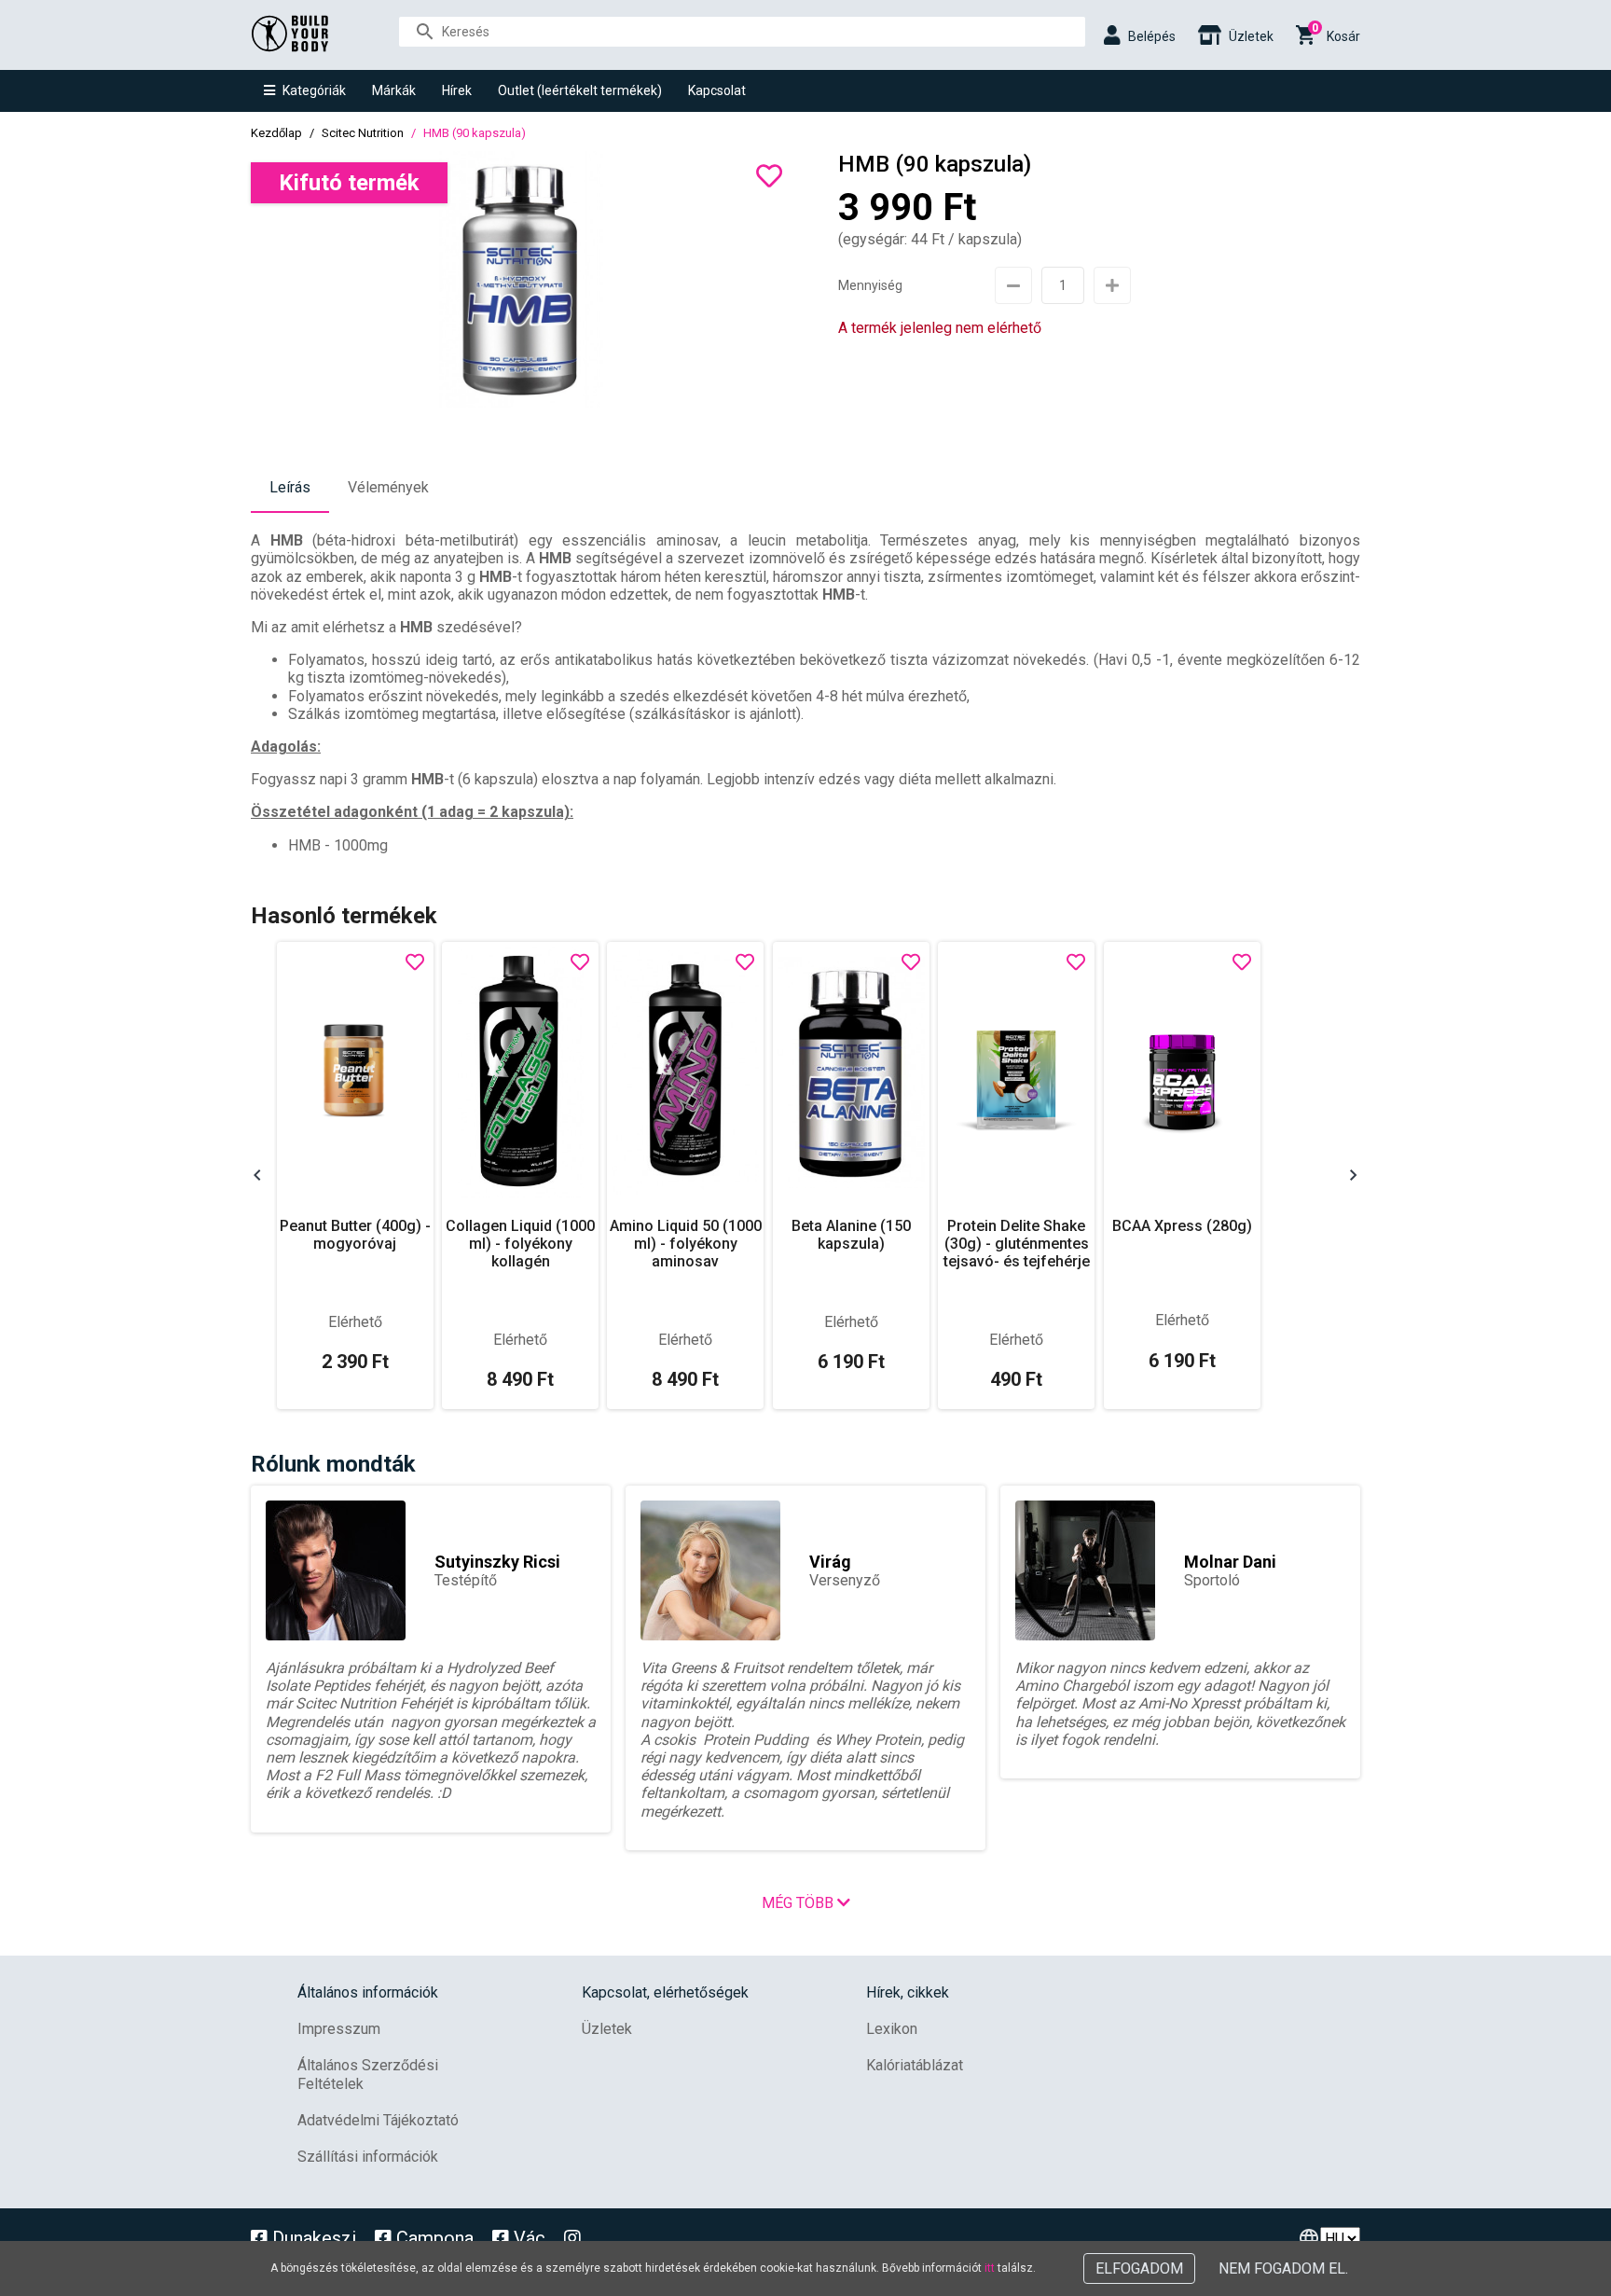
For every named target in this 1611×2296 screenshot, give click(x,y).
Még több (799, 1903)
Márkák (394, 90)
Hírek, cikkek (908, 1992)
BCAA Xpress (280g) (1182, 1226)
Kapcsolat (717, 90)
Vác (527, 2238)
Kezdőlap (276, 133)
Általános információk (368, 1992)
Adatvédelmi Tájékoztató (378, 2120)
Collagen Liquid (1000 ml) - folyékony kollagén (520, 1244)
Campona (433, 2238)
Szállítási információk (368, 2157)
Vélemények (388, 487)
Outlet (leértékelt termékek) (580, 90)
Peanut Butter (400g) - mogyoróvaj (355, 1235)
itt (990, 2268)
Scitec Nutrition (363, 133)
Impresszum (339, 2029)
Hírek (457, 90)
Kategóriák (314, 90)
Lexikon (892, 2029)
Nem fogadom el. (1283, 2268)
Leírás (290, 487)
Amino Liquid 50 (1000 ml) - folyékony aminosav (686, 1244)
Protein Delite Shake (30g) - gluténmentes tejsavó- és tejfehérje (1017, 1244)
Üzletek (607, 2029)
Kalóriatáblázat (915, 2065)
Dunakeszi (312, 2238)
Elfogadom (1139, 2268)
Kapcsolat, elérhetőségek (665, 1992)
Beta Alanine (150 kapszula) (851, 1235)
